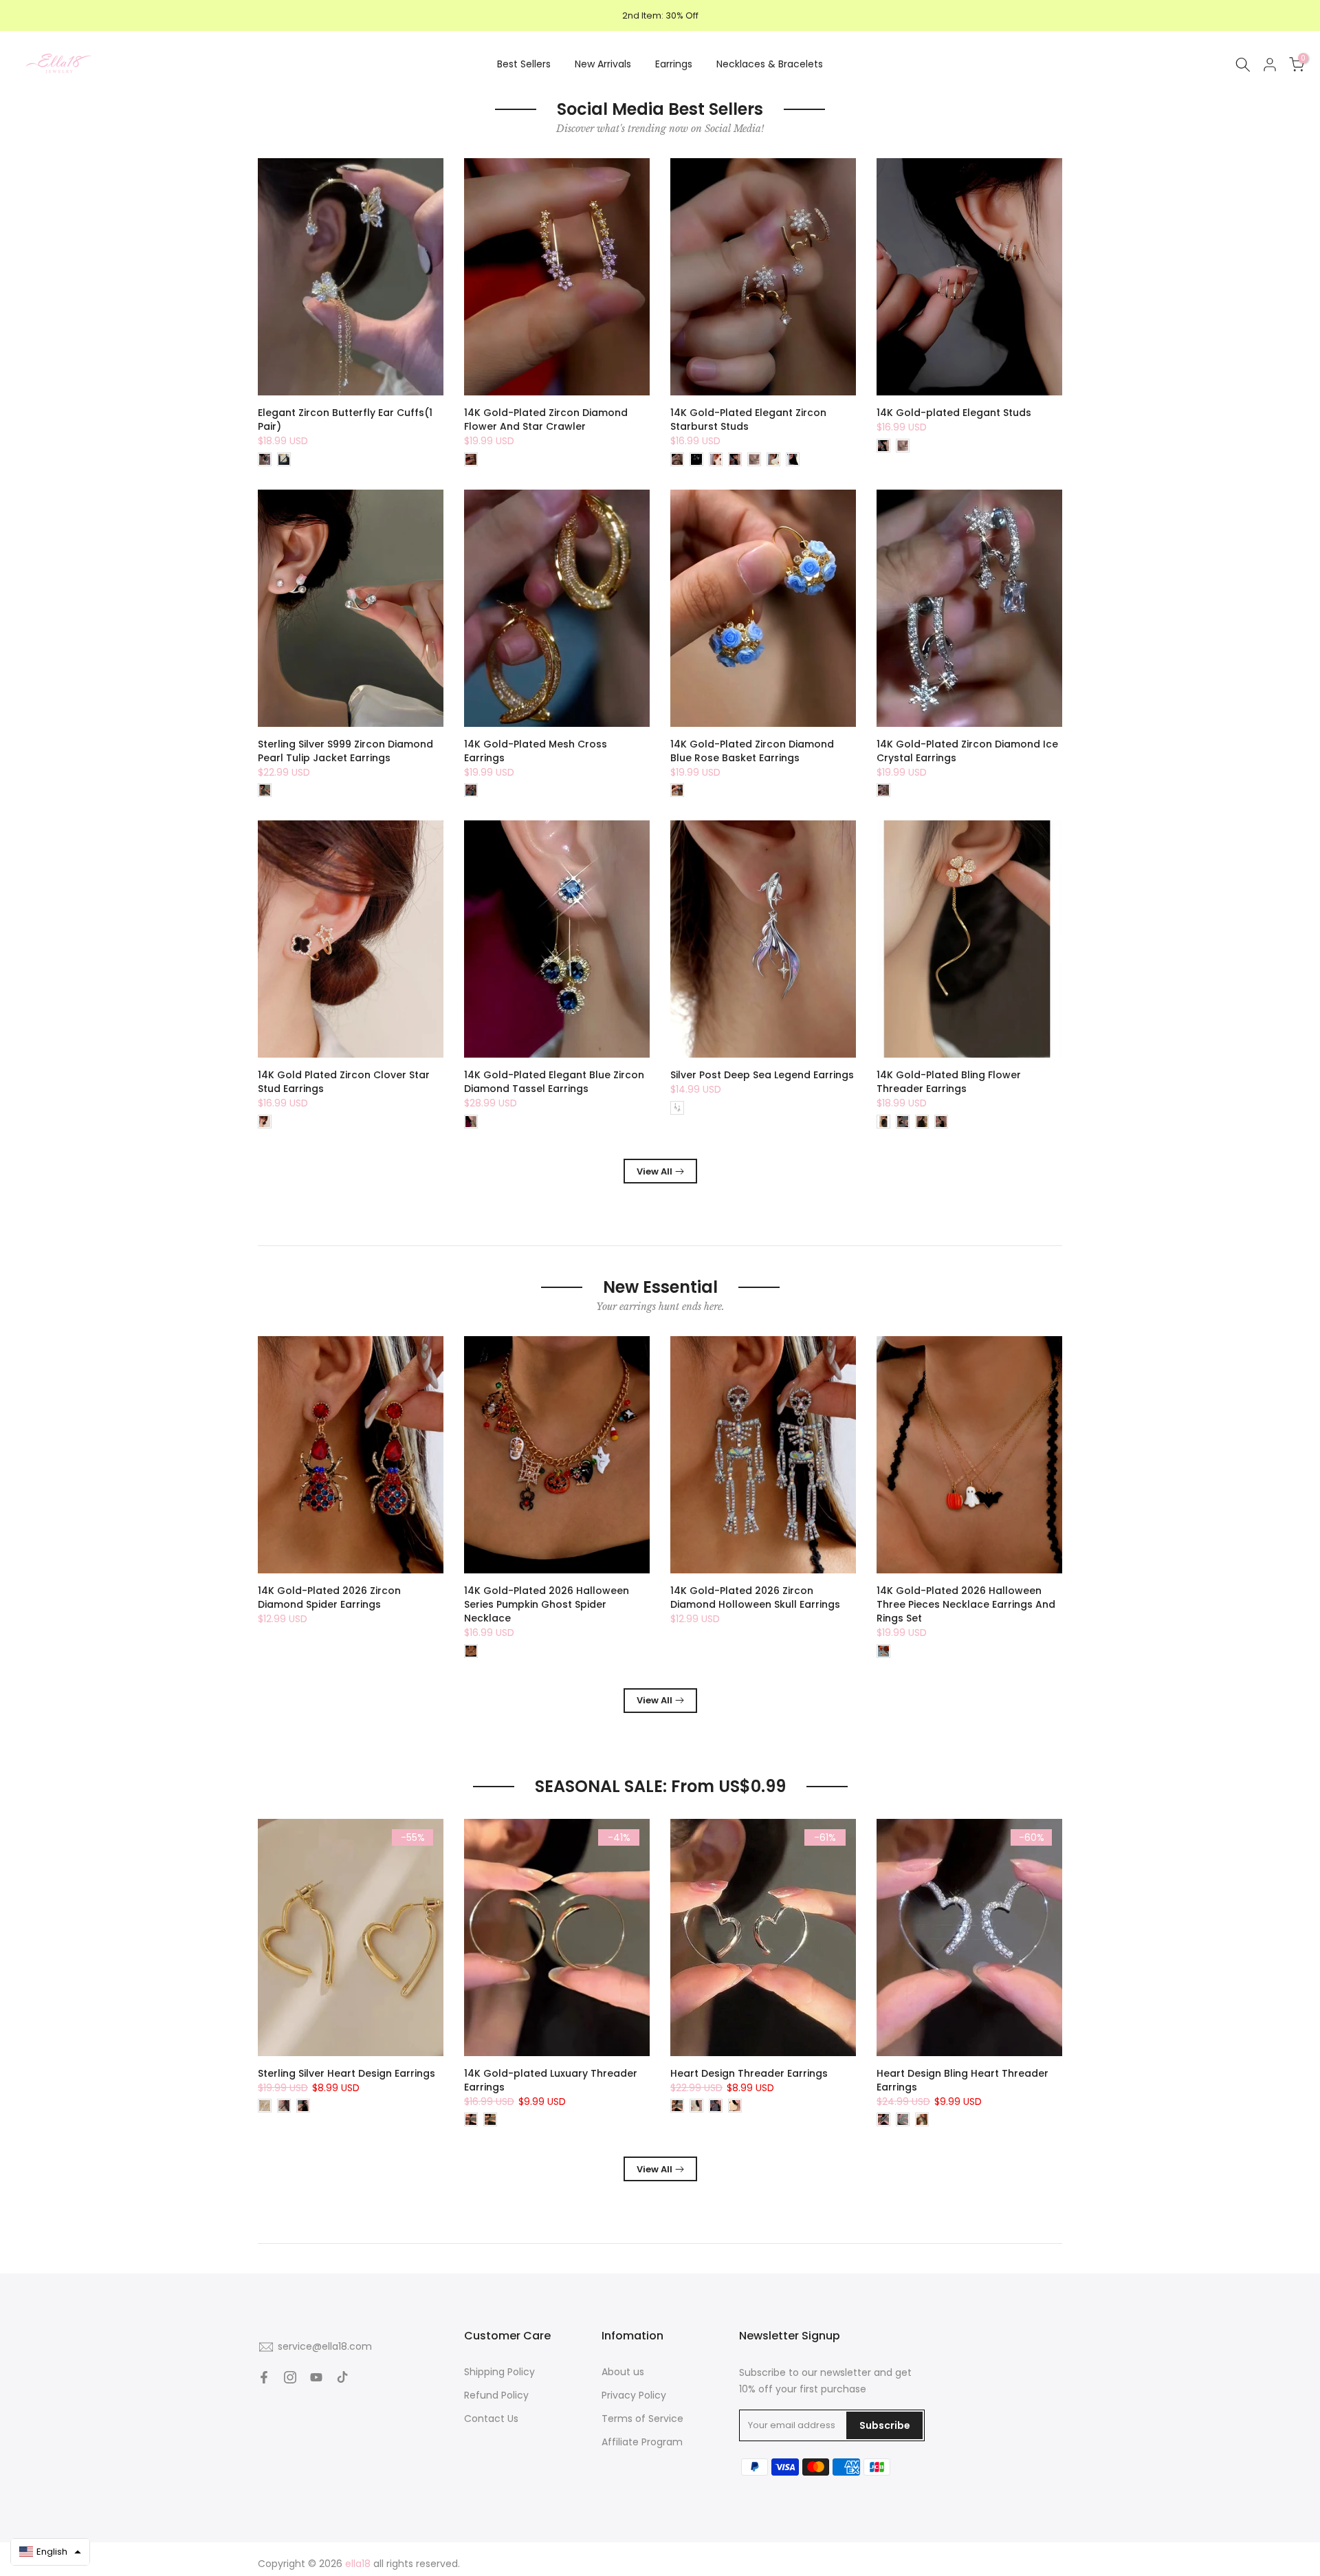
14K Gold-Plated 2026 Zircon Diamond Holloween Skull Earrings (755, 1597)
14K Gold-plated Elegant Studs (954, 413)
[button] (50, 2552)
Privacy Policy (634, 2395)
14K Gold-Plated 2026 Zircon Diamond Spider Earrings (329, 1597)
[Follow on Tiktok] (342, 2377)
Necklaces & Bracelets (770, 64)
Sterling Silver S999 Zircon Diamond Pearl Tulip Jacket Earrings (345, 751)
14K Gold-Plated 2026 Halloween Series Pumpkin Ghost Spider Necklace (547, 1604)
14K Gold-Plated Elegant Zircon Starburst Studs (748, 419)
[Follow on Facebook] (264, 2377)
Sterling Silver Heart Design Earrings (346, 2073)
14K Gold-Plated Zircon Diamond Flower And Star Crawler (546, 419)
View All (654, 1171)
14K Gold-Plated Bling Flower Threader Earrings (949, 1082)
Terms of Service (642, 2419)
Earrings (674, 64)
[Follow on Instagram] (290, 2377)
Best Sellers (524, 64)
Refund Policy (496, 2395)
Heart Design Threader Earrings (749, 2073)
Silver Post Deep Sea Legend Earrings (762, 1075)
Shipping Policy (499, 2372)
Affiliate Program (642, 2442)
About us (623, 2372)
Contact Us (491, 2419)
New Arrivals (603, 64)
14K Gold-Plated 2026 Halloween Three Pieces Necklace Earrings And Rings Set (966, 1604)
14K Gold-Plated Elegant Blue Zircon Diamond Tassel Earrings (554, 1082)
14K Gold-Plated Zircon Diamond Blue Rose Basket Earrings (752, 751)
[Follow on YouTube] (316, 2377)
